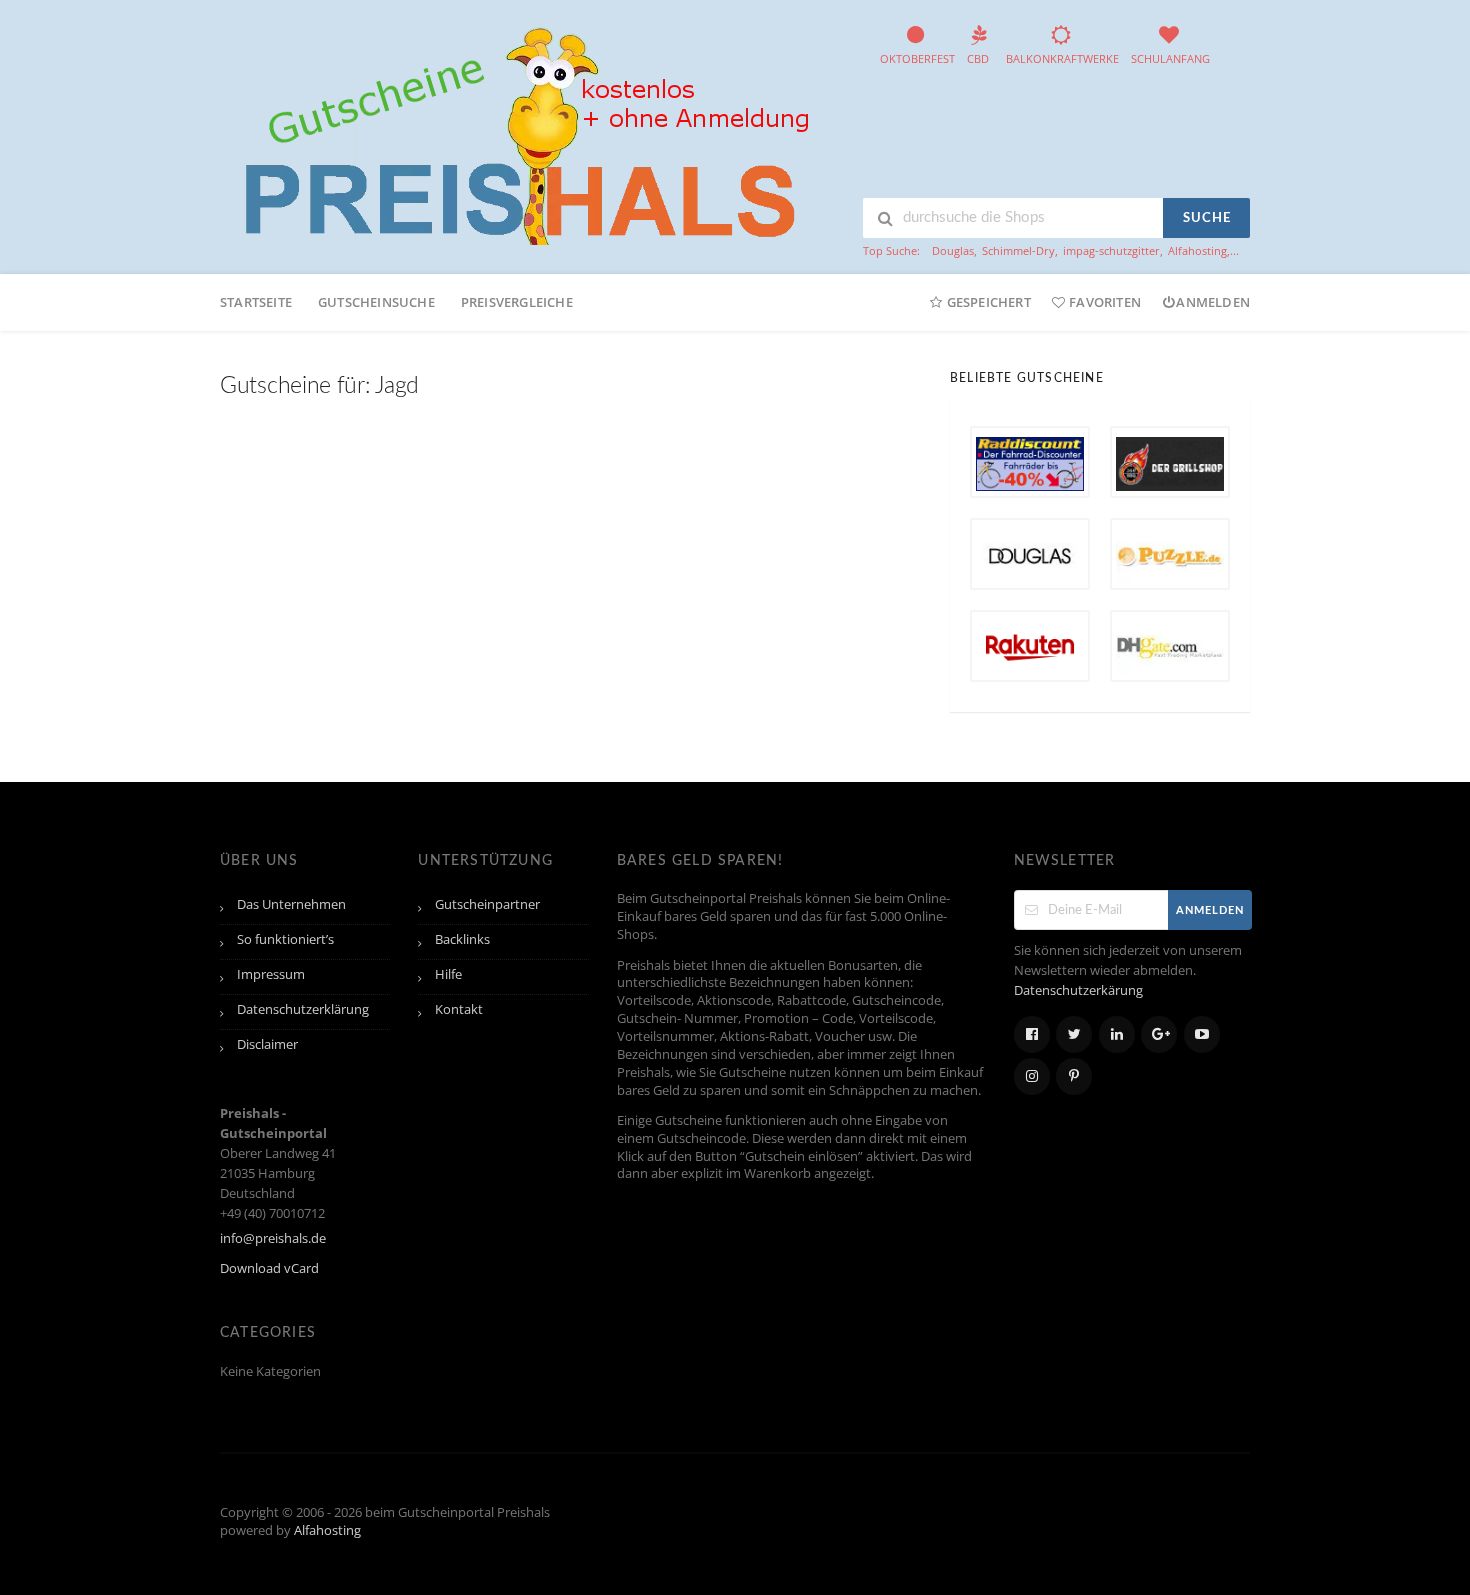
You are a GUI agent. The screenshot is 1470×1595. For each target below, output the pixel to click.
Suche (1207, 218)
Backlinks (462, 939)
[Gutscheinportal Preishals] (520, 133)
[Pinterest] (1074, 1076)
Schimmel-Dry (1018, 250)
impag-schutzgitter (1111, 250)
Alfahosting (1197, 250)
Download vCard (269, 1268)
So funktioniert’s (285, 939)
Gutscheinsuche (376, 302)
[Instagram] (1032, 1076)
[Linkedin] (1117, 1034)
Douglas (953, 250)
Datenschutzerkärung (1078, 990)
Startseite (256, 302)
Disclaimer (267, 1044)
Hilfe (448, 974)
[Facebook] (1032, 1034)
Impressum (271, 974)
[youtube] (1202, 1034)
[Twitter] (1074, 1034)
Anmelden (1213, 302)
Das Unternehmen (291, 904)
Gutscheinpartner (487, 904)
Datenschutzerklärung (303, 1009)
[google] (1159, 1034)
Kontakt (459, 1009)
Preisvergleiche (517, 302)
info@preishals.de (273, 1238)
